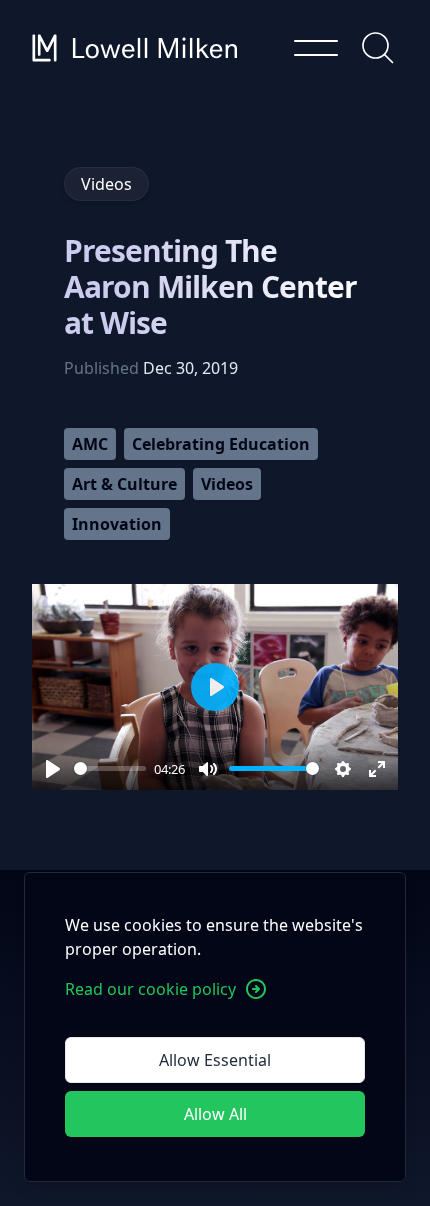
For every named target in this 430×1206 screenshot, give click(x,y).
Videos (227, 484)
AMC (90, 444)
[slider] (110, 768)
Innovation (117, 524)
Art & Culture (124, 484)
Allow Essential (215, 1060)
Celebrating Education (221, 444)
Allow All (215, 1114)
